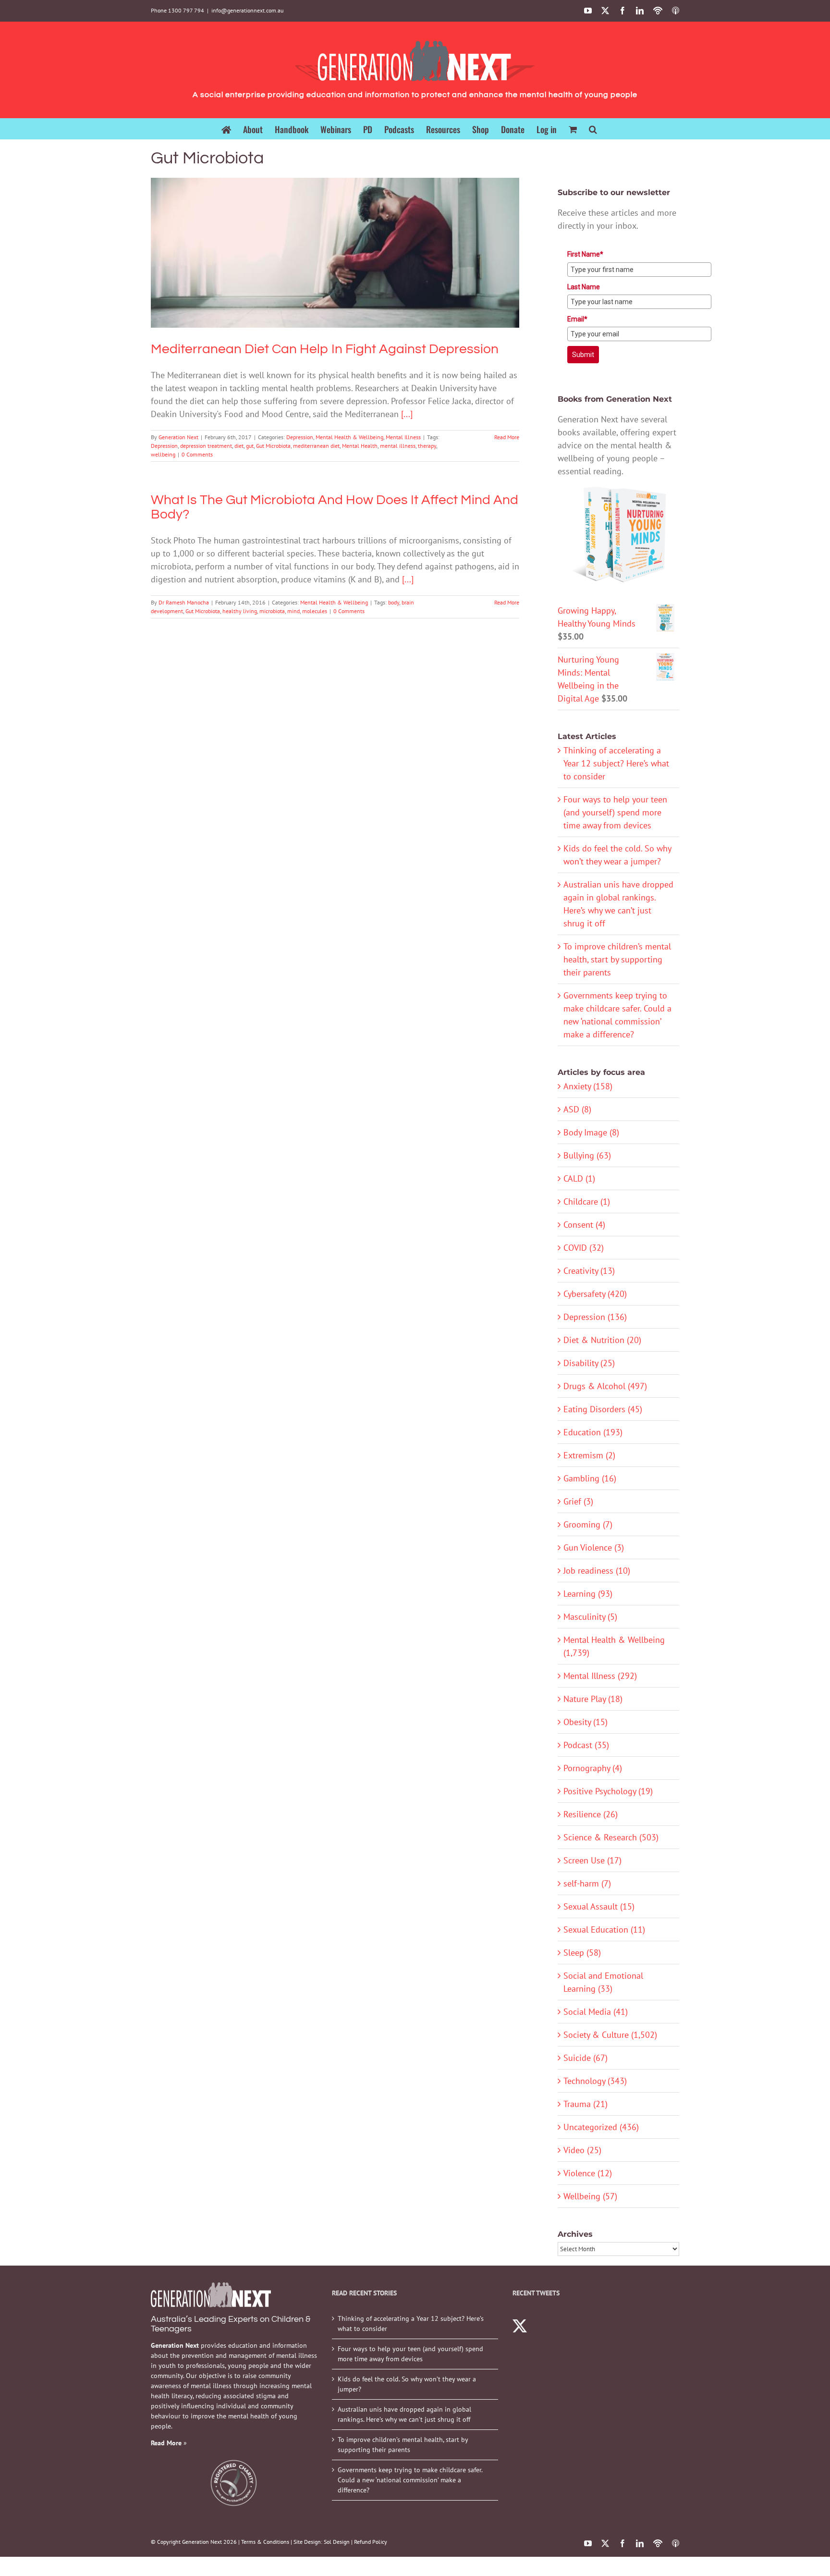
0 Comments (197, 454)
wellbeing (163, 454)
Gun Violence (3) (594, 1547)
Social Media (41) (596, 2012)
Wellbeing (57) (590, 2196)
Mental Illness (384, 270)
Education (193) (593, 1432)
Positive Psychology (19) (608, 1791)
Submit (583, 355)
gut (250, 446)
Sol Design (337, 2542)
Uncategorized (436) (601, 2127)
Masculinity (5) (590, 1617)
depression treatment (206, 446)
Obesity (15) (586, 1722)
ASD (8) (577, 1109)
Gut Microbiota (273, 446)
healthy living (240, 611)
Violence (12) (588, 2173)
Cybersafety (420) (595, 1294)
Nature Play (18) (593, 1699)
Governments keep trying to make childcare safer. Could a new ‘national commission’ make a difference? (410, 2480)
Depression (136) (595, 1317)
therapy (427, 446)
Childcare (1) (587, 1202)
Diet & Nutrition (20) (602, 1340)
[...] (407, 414)
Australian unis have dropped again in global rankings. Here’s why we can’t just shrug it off (404, 2414)
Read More (507, 437)
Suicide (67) (586, 2058)
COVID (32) (584, 1248)
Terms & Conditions (265, 2542)
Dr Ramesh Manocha (184, 602)
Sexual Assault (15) (599, 1906)
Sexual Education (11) (604, 1929)
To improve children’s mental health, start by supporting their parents (617, 959)
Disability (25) (589, 1363)
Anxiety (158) (588, 1086)
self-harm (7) (587, 1883)
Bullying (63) (587, 1155)
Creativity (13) (589, 1271)
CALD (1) (579, 1178)
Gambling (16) (590, 1478)
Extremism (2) (589, 1455)
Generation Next (178, 437)
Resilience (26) (591, 1814)
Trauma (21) (586, 2104)
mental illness (398, 446)
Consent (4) (584, 1225)
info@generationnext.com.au (247, 10)
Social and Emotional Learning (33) (603, 1982)
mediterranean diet (316, 446)
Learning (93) (588, 1594)
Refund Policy (371, 2542)
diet (239, 446)
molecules (315, 611)
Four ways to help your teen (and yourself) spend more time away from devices (615, 812)
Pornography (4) (593, 1768)
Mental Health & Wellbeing (331, 270)
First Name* (585, 254)
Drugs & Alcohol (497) (605, 1386)
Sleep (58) (582, 1953)
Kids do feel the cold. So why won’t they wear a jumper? (407, 2384)
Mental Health (360, 446)
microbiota (272, 611)
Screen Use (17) (592, 1860)
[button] (593, 129)
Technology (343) (595, 2081)
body (394, 602)
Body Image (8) (591, 1132)
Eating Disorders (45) (603, 1409)
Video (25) (582, 2150)
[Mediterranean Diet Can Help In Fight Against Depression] (335, 253)
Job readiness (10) (597, 1571)
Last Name (584, 287)
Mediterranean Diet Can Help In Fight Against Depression (335, 239)
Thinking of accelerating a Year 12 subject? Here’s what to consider (616, 763)
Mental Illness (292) (600, 1676)
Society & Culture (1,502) (610, 2035)
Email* (577, 319)
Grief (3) (578, 1501)
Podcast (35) (586, 1745)
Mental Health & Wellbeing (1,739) (614, 1646)
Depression (281, 270)
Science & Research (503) (611, 1837)
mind (293, 611)
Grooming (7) (588, 1524)
